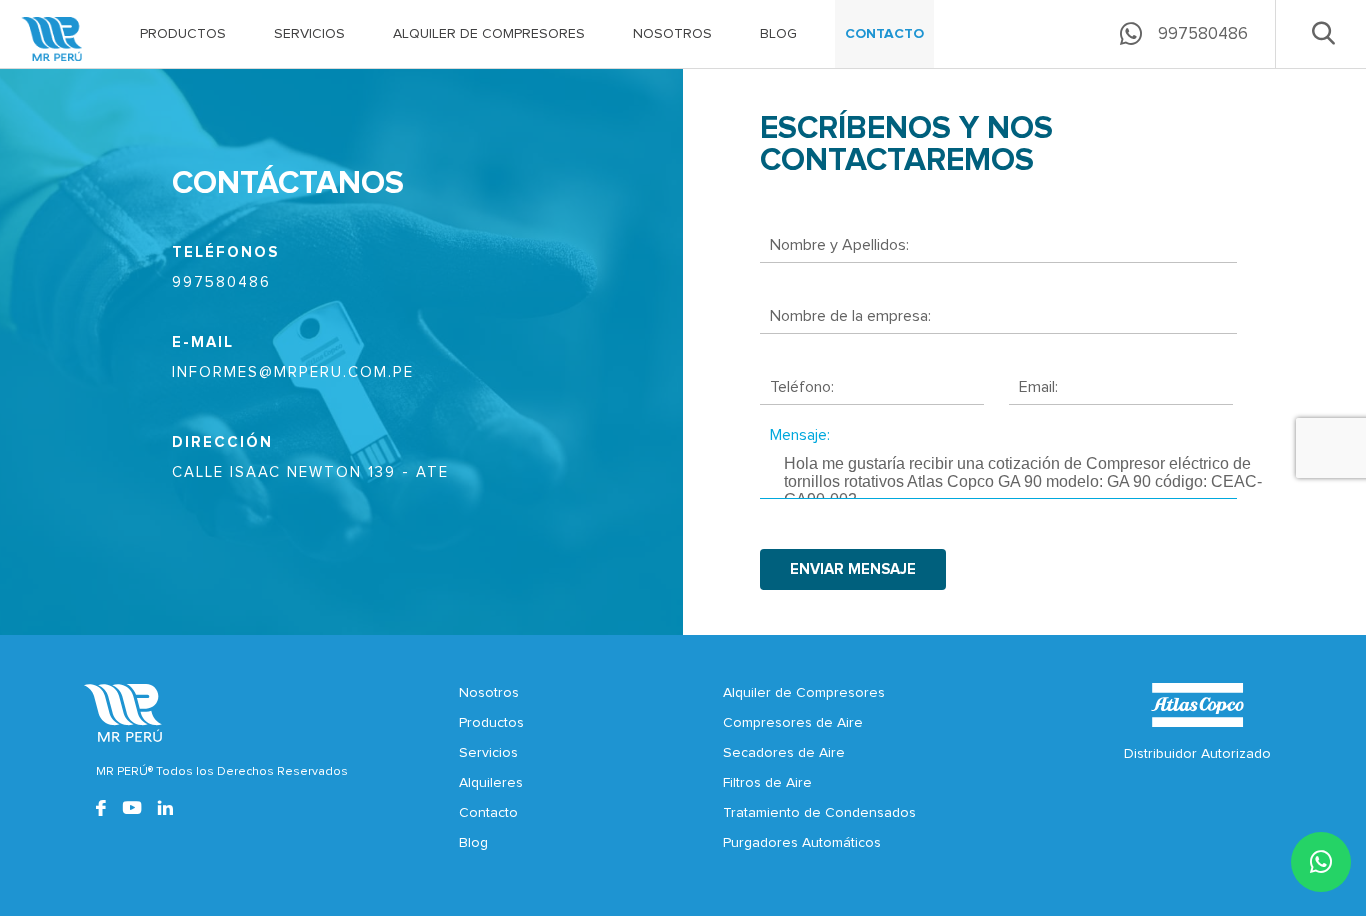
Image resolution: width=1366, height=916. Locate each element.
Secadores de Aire (784, 753)
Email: (1038, 387)
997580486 (221, 282)
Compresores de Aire (793, 723)
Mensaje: (800, 435)
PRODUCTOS (183, 34)
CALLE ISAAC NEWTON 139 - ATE (310, 472)
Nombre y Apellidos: (839, 245)
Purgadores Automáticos (802, 843)
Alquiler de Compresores (804, 693)
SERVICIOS (309, 34)
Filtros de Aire (767, 783)
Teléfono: (802, 387)
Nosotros (489, 693)
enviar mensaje (853, 569)
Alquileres (491, 783)
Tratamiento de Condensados (819, 813)
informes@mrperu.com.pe (293, 372)
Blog (473, 843)
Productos (491, 723)
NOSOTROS (672, 34)
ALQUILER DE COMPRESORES (489, 34)
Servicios (488, 753)
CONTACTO (884, 34)
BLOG (778, 34)
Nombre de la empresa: (850, 316)
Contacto (488, 813)
